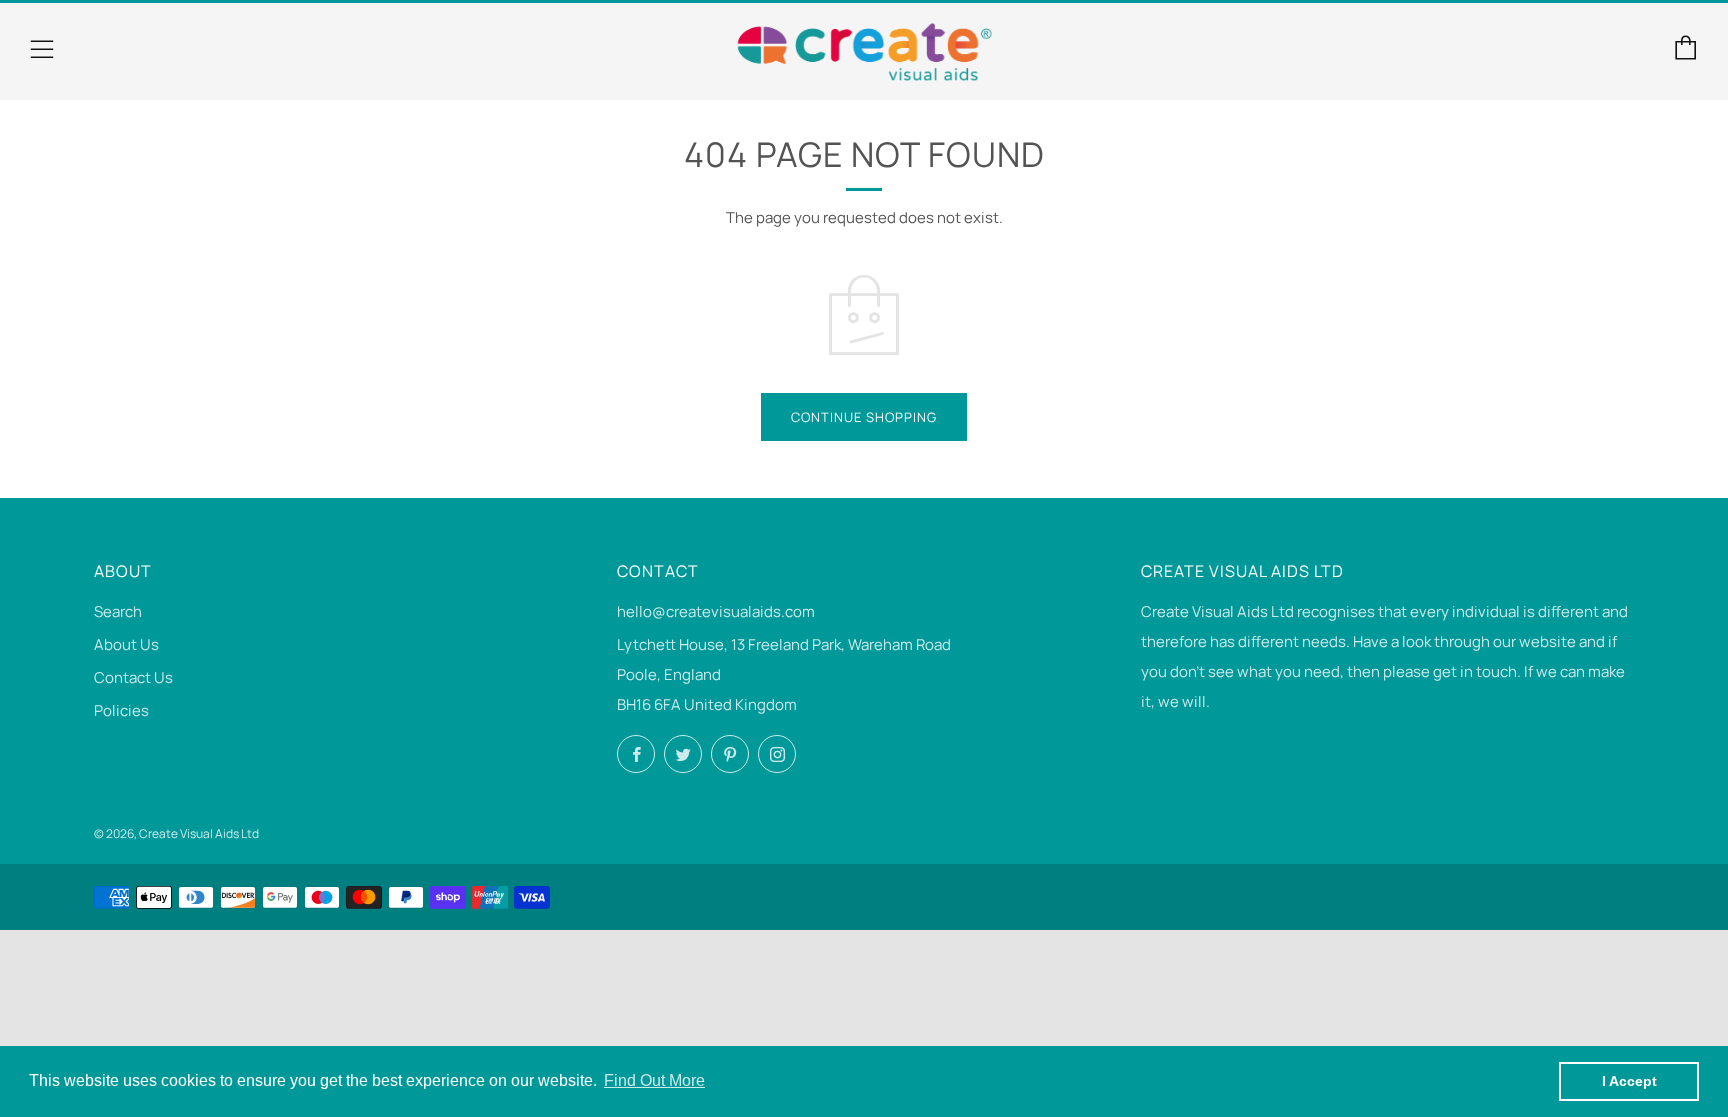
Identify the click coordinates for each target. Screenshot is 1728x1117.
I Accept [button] (1629, 1081)
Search (118, 611)
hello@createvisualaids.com (716, 611)
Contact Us (133, 677)
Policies (121, 710)
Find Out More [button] (654, 1080)
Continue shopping (864, 417)
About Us (126, 644)
